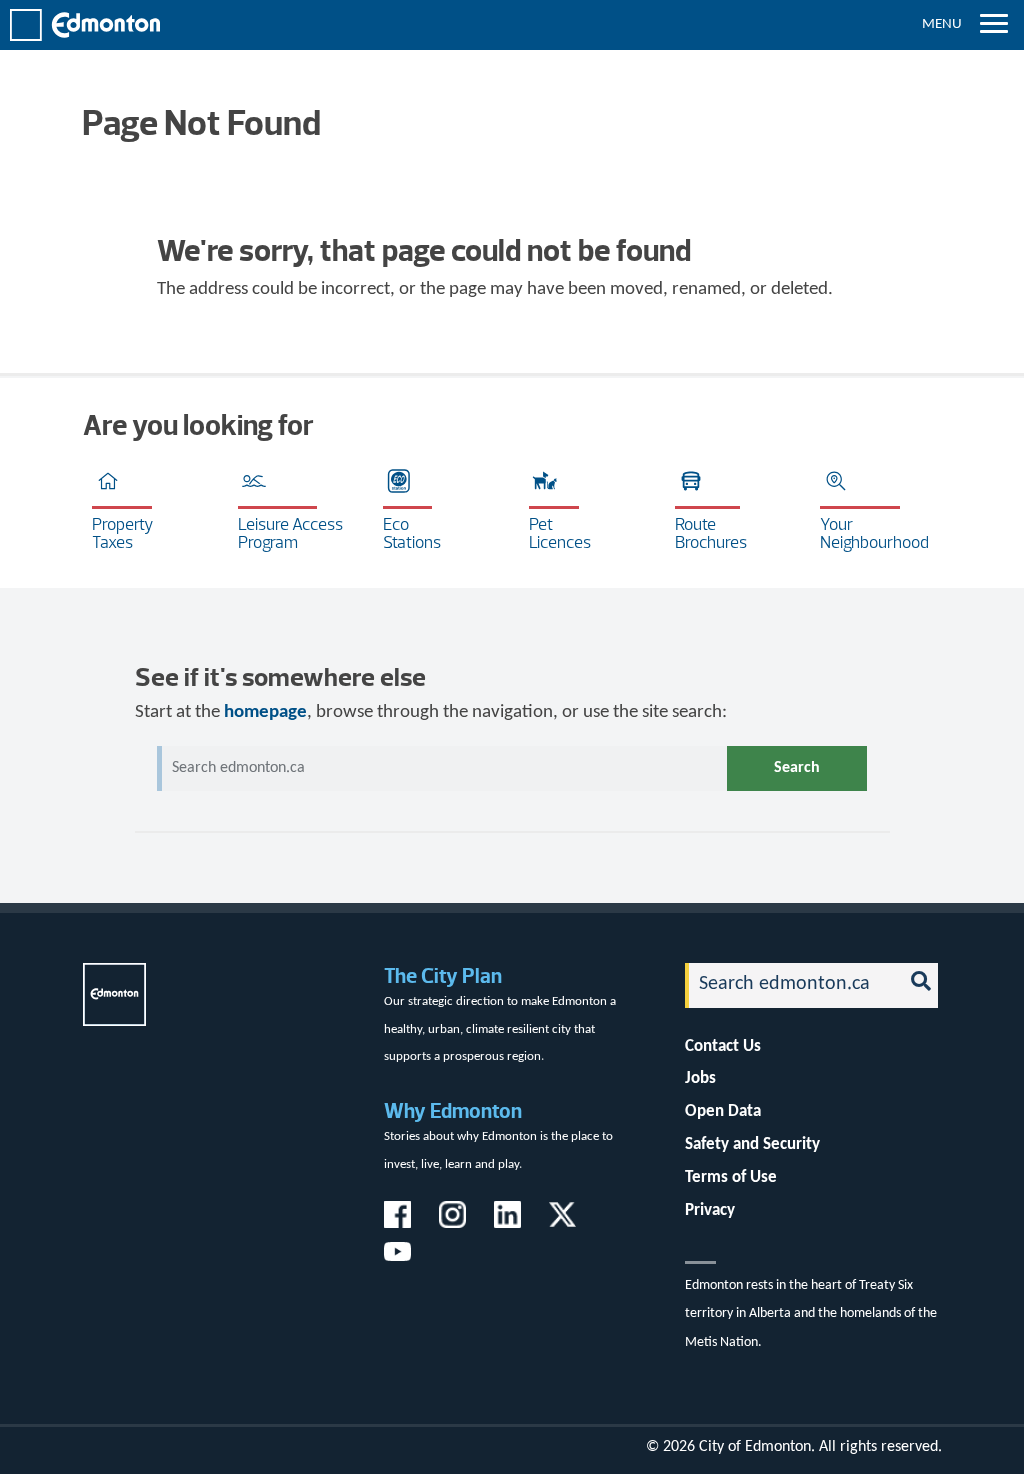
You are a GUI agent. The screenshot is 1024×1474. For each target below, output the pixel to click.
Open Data (723, 1111)
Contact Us (723, 1046)
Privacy (710, 1210)
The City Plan (443, 975)
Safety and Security (752, 1144)
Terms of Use (731, 1177)
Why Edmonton (453, 1110)
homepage (265, 712)
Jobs (700, 1078)
